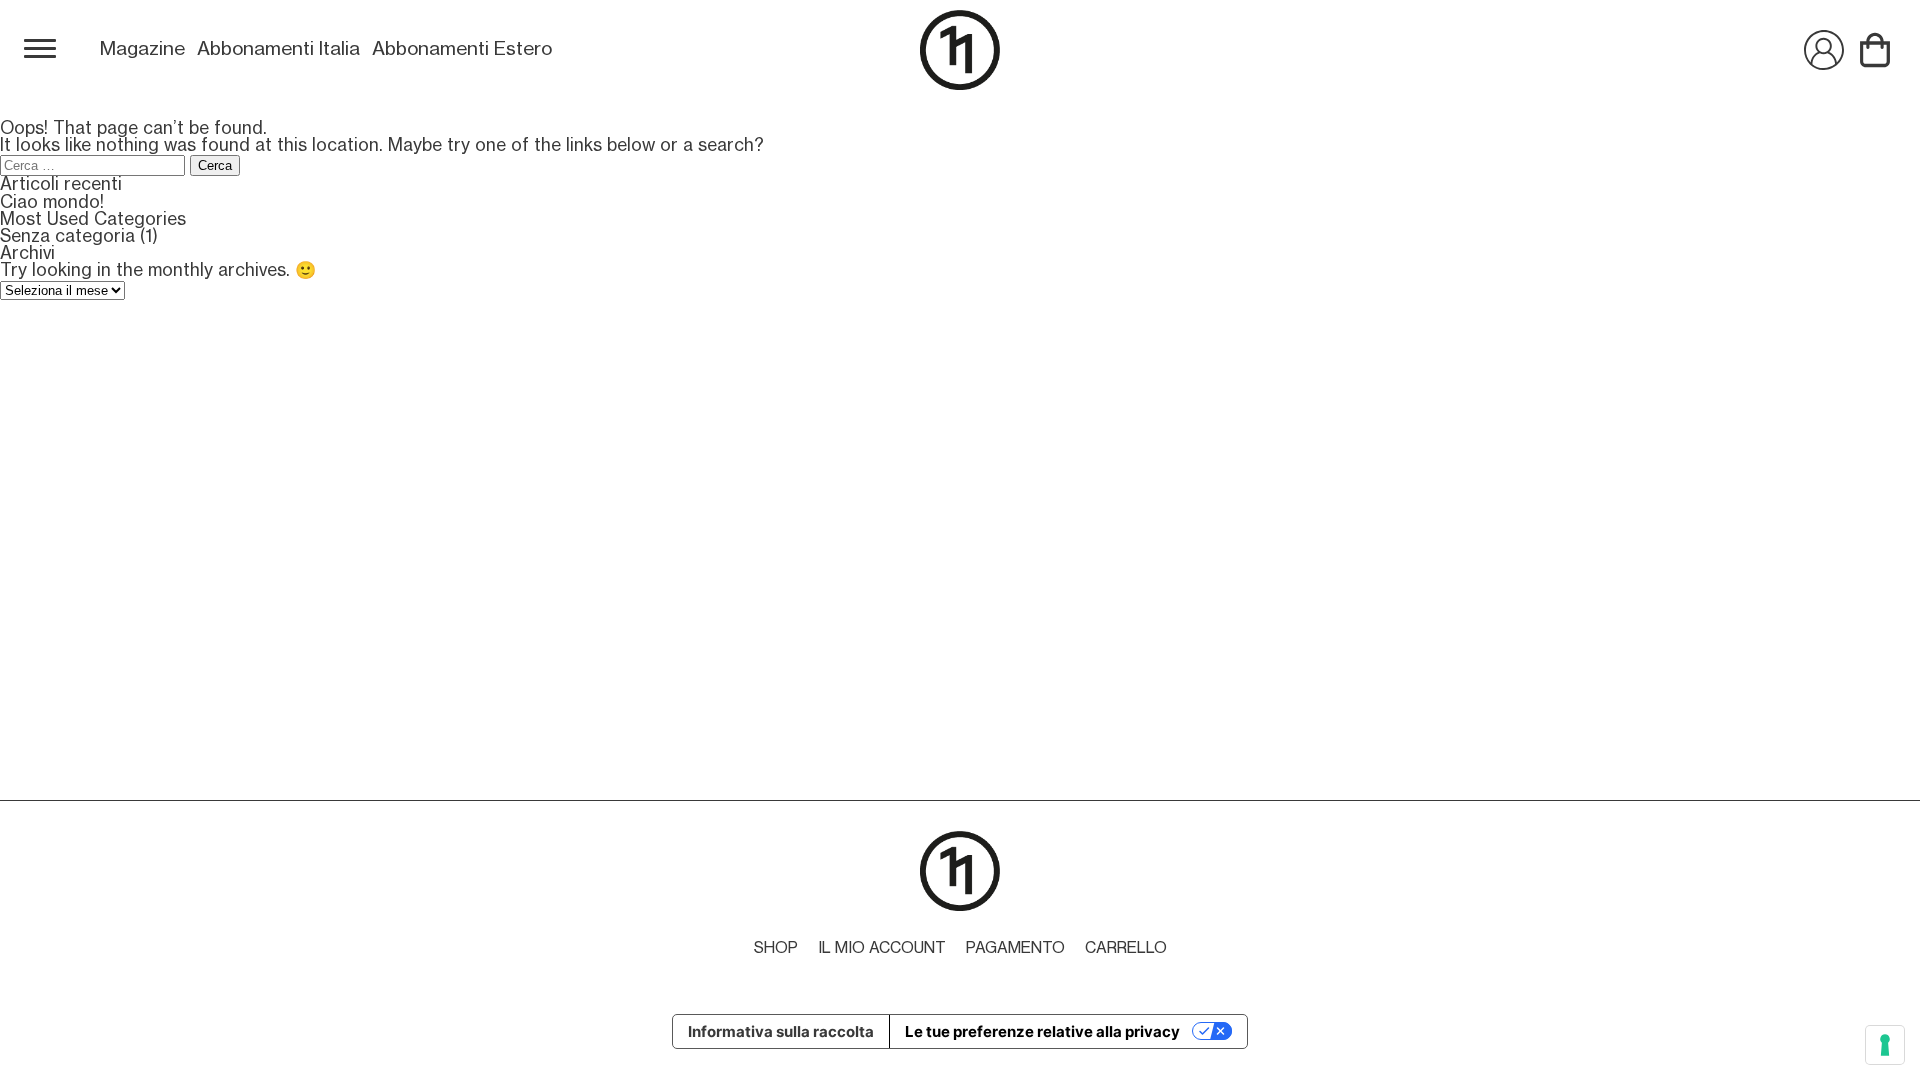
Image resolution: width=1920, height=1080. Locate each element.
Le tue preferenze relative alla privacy (1042, 1031)
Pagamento (1015, 948)
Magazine (142, 49)
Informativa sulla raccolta (781, 1031)
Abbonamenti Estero (462, 49)
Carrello (1126, 948)
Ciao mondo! (52, 202)
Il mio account (882, 948)
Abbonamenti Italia (278, 49)
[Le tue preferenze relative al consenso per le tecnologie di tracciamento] (1885, 1045)
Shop (776, 948)
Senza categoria (67, 236)
